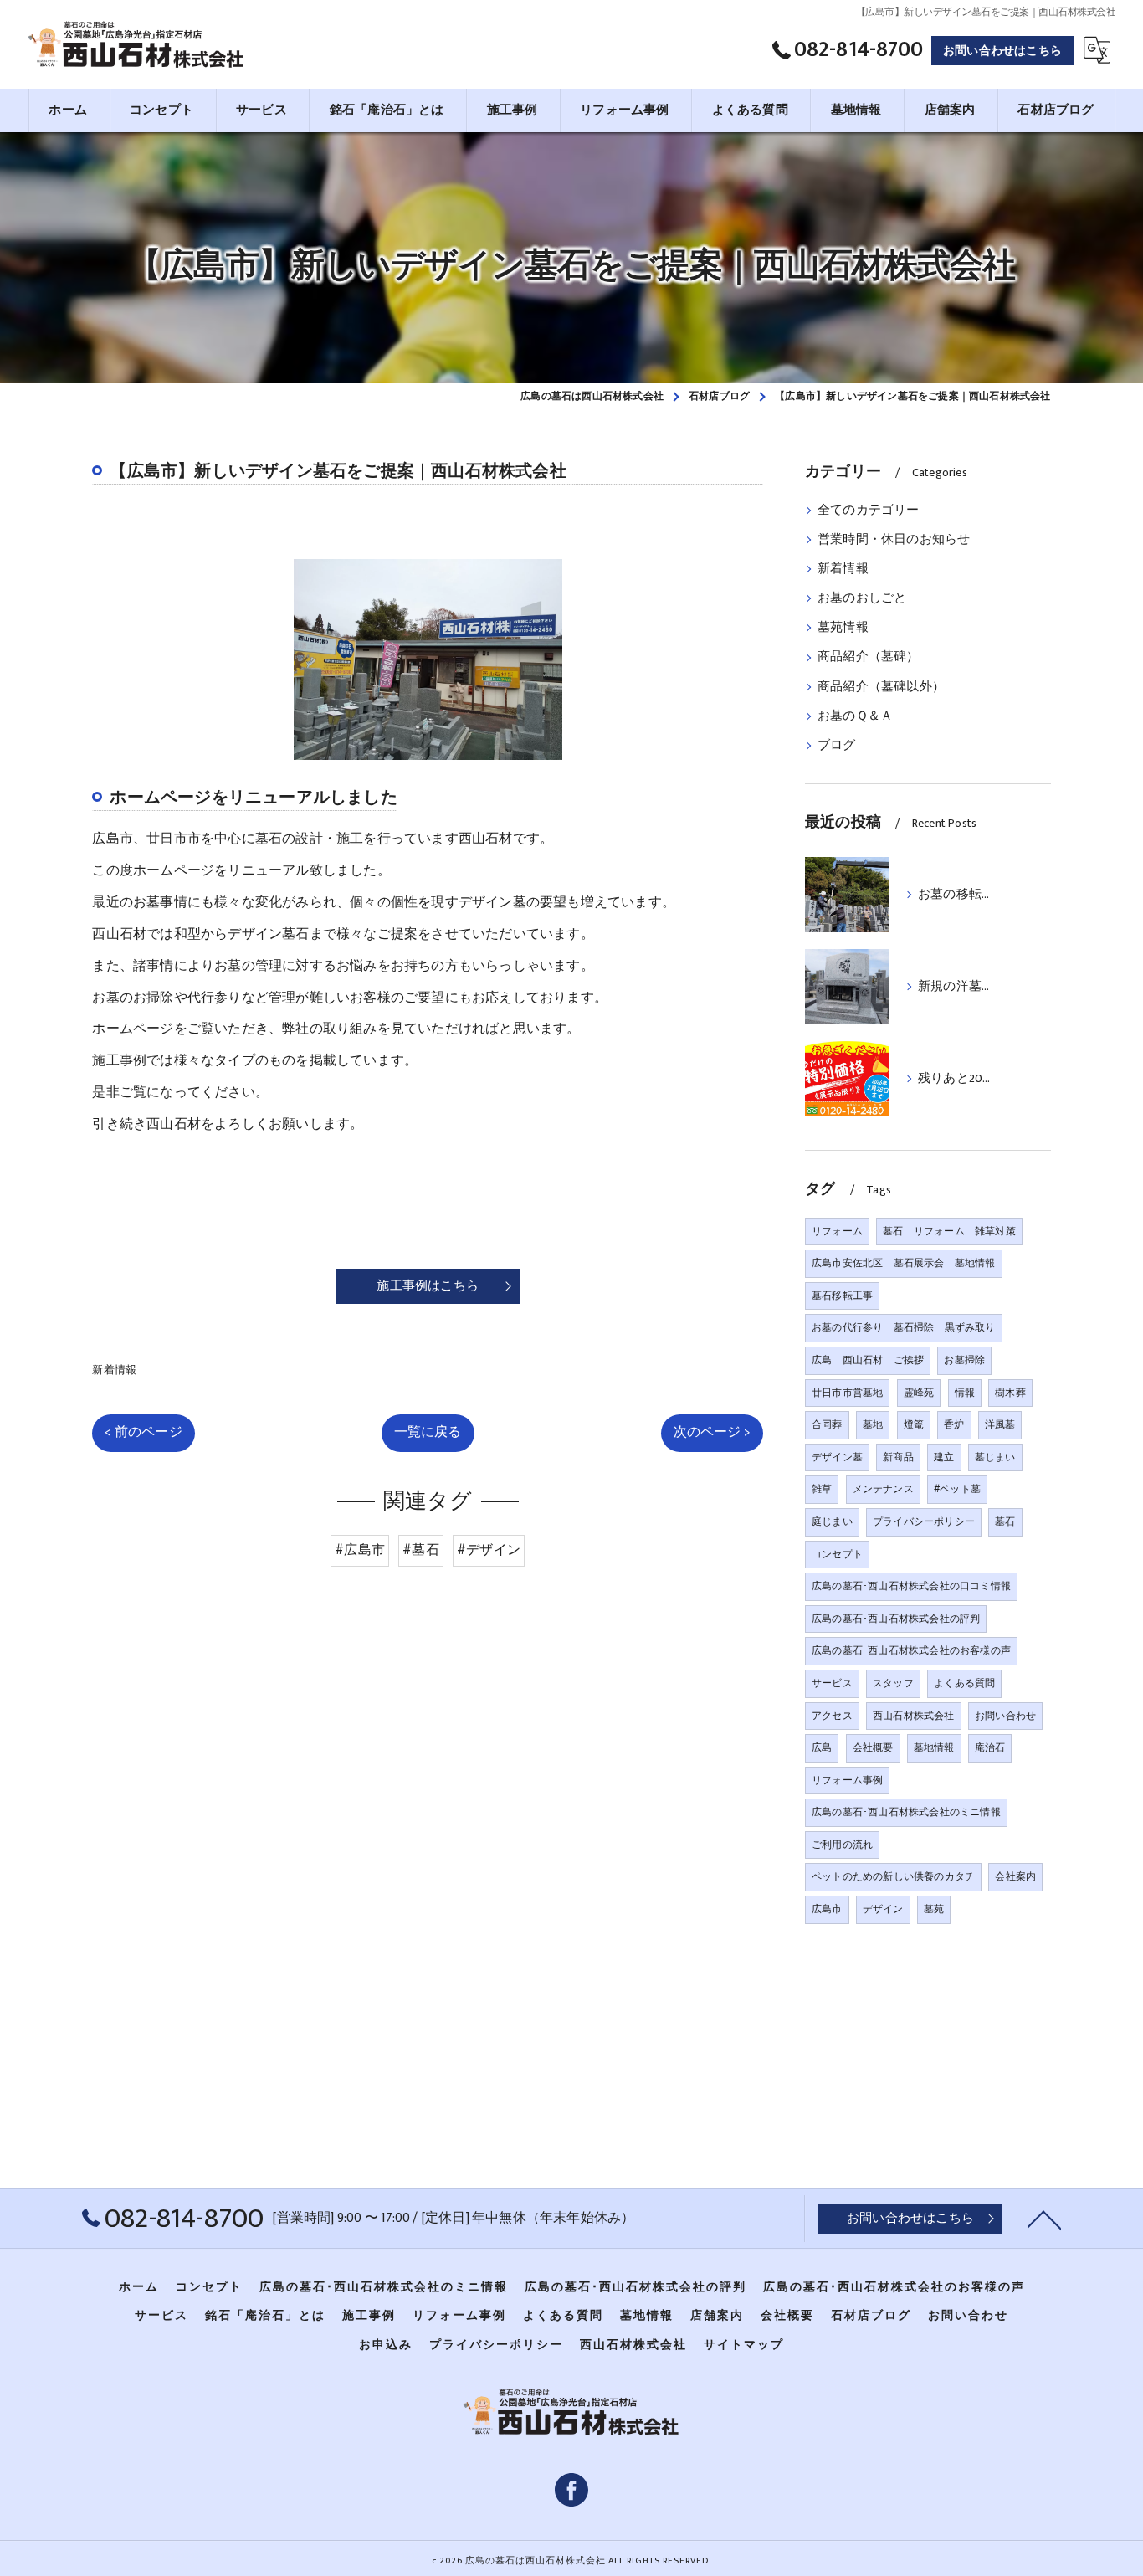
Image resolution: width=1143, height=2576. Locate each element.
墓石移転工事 (842, 1296)
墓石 (1005, 1521)
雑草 (822, 1489)
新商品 (898, 1457)
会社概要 (873, 1747)
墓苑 (934, 1909)
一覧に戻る (428, 1432)
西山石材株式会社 (914, 1716)
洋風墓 (1000, 1424)
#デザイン (489, 1550)
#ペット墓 (957, 1489)
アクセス (832, 1716)
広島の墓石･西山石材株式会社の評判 (896, 1619)
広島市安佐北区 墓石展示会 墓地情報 (904, 1263)
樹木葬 (1010, 1393)
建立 (944, 1457)
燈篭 (914, 1424)
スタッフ (893, 1683)
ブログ (837, 746)
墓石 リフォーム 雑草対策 (949, 1231)
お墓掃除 (964, 1360)
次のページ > (712, 1432)
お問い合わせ (1005, 1716)
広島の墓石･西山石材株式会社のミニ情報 (906, 1812)
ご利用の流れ (842, 1845)
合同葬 (827, 1424)
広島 (822, 1747)
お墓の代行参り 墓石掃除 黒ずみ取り (904, 1327)
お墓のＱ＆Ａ (855, 716)
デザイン (883, 1909)
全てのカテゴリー (869, 511)
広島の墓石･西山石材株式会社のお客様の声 (911, 1650)
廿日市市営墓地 (847, 1393)
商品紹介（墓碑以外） (881, 687)
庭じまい (832, 1521)
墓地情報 (934, 1747)
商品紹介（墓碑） (869, 657)
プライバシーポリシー (924, 1521)
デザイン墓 (837, 1457)
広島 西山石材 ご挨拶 (868, 1360)
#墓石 (421, 1550)
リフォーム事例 (847, 1780)
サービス (832, 1683)
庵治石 (990, 1747)
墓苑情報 (843, 628)
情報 (965, 1393)
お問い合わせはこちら (1002, 51)
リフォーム (837, 1231)
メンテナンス (883, 1489)
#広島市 (360, 1550)
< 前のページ (143, 1432)
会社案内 (1015, 1876)
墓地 (873, 1424)
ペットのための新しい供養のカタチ (893, 1876)
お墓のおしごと (862, 598)
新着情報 (114, 1370)
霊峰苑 (919, 1393)
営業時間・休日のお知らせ (894, 540)
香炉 (954, 1424)
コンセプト (837, 1554)
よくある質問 (964, 1683)
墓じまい (995, 1457)
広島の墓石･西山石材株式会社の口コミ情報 (911, 1586)
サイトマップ (744, 2345)
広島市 (827, 1909)
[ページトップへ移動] (1044, 2219)
